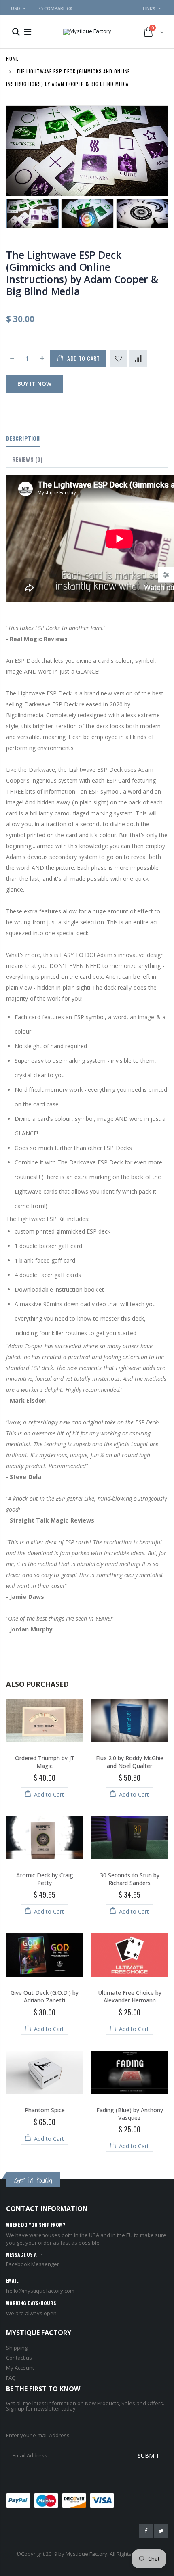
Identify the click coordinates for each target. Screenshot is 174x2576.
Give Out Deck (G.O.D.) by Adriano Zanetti (45, 1996)
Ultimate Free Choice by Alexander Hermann (130, 1996)
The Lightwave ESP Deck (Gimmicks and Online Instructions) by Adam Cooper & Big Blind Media (82, 273)
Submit (149, 2456)
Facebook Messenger (33, 2264)
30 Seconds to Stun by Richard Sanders (130, 1879)
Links (149, 9)
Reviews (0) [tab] (27, 459)
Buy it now (34, 384)
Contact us (19, 2358)
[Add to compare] (138, 358)
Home (12, 58)
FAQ (11, 2378)
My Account (20, 2368)
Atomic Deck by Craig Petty (45, 1879)
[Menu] (28, 32)
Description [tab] (23, 438)
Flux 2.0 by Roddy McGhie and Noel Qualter (130, 1762)
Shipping (17, 2348)
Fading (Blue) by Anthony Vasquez (130, 2114)
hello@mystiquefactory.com (40, 2291)
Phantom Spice (45, 2110)
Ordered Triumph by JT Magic (45, 1762)
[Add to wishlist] (118, 358)
